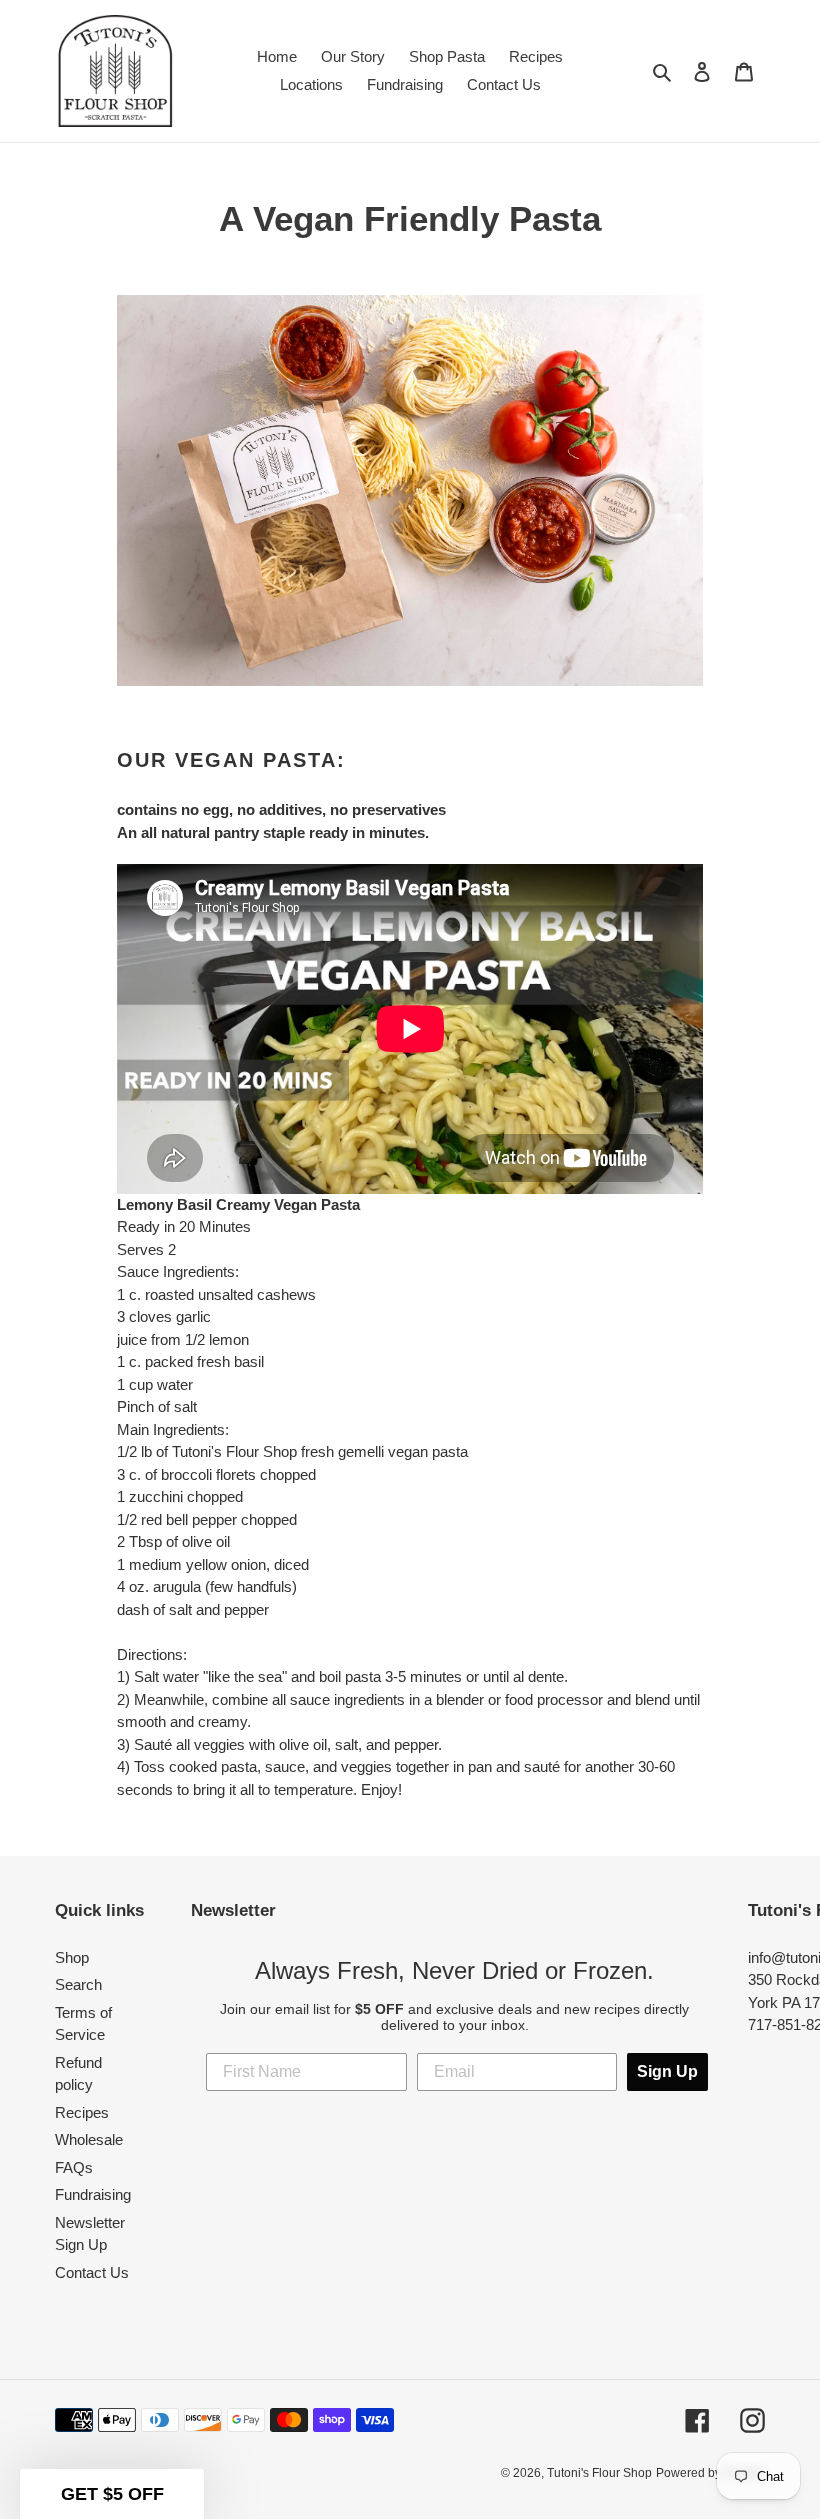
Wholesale (89, 2139)
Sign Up (667, 2071)
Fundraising (93, 2194)
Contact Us (92, 2272)
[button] (112, 2494)
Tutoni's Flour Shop (599, 2473)
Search (78, 1984)
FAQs (74, 2167)
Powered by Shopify (710, 2473)
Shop (72, 1957)
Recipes (82, 2112)
